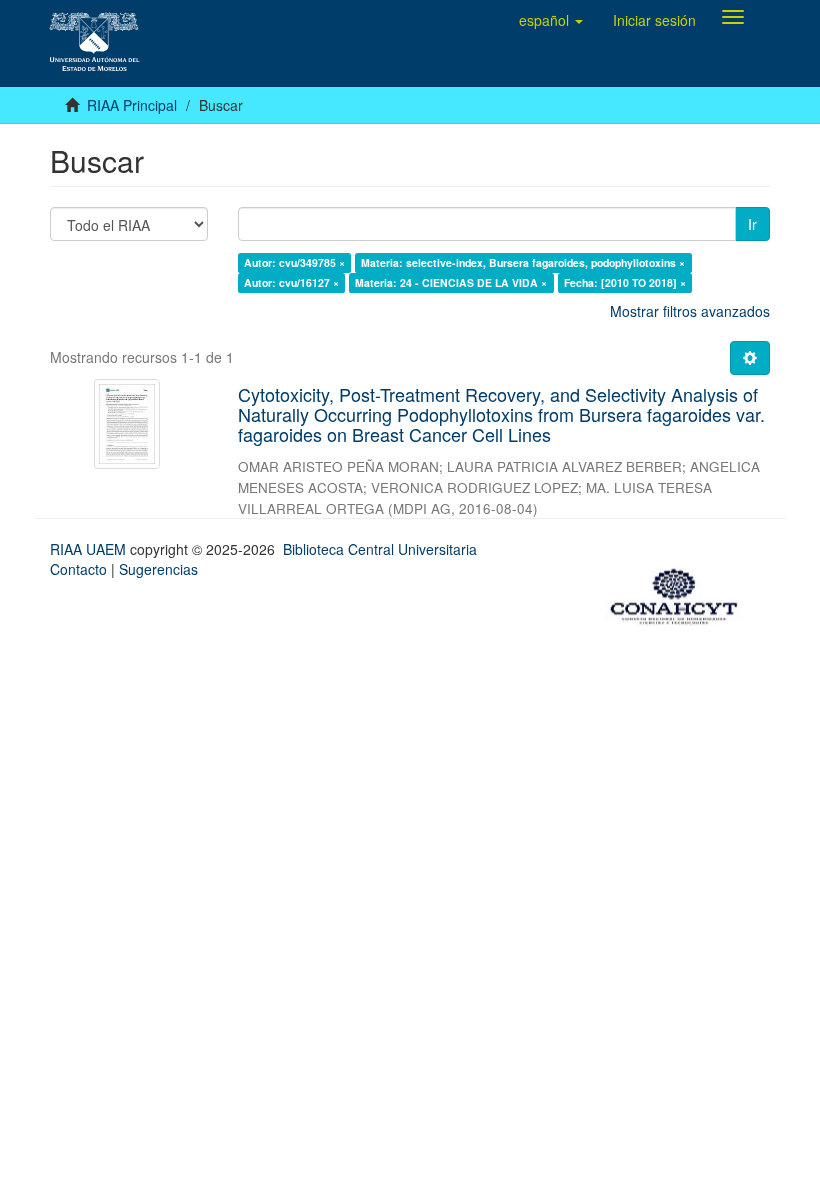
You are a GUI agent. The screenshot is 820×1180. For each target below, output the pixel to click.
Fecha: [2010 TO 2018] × (625, 282)
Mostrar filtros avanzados (690, 311)
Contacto (78, 569)
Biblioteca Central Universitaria (380, 549)
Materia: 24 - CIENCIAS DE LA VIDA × (451, 282)
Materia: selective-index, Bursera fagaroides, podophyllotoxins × (523, 262)
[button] (551, 20)
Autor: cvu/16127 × (291, 282)
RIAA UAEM (90, 549)
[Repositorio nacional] (680, 593)
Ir (752, 224)
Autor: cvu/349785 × (294, 262)
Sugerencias (158, 569)
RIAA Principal (132, 105)
